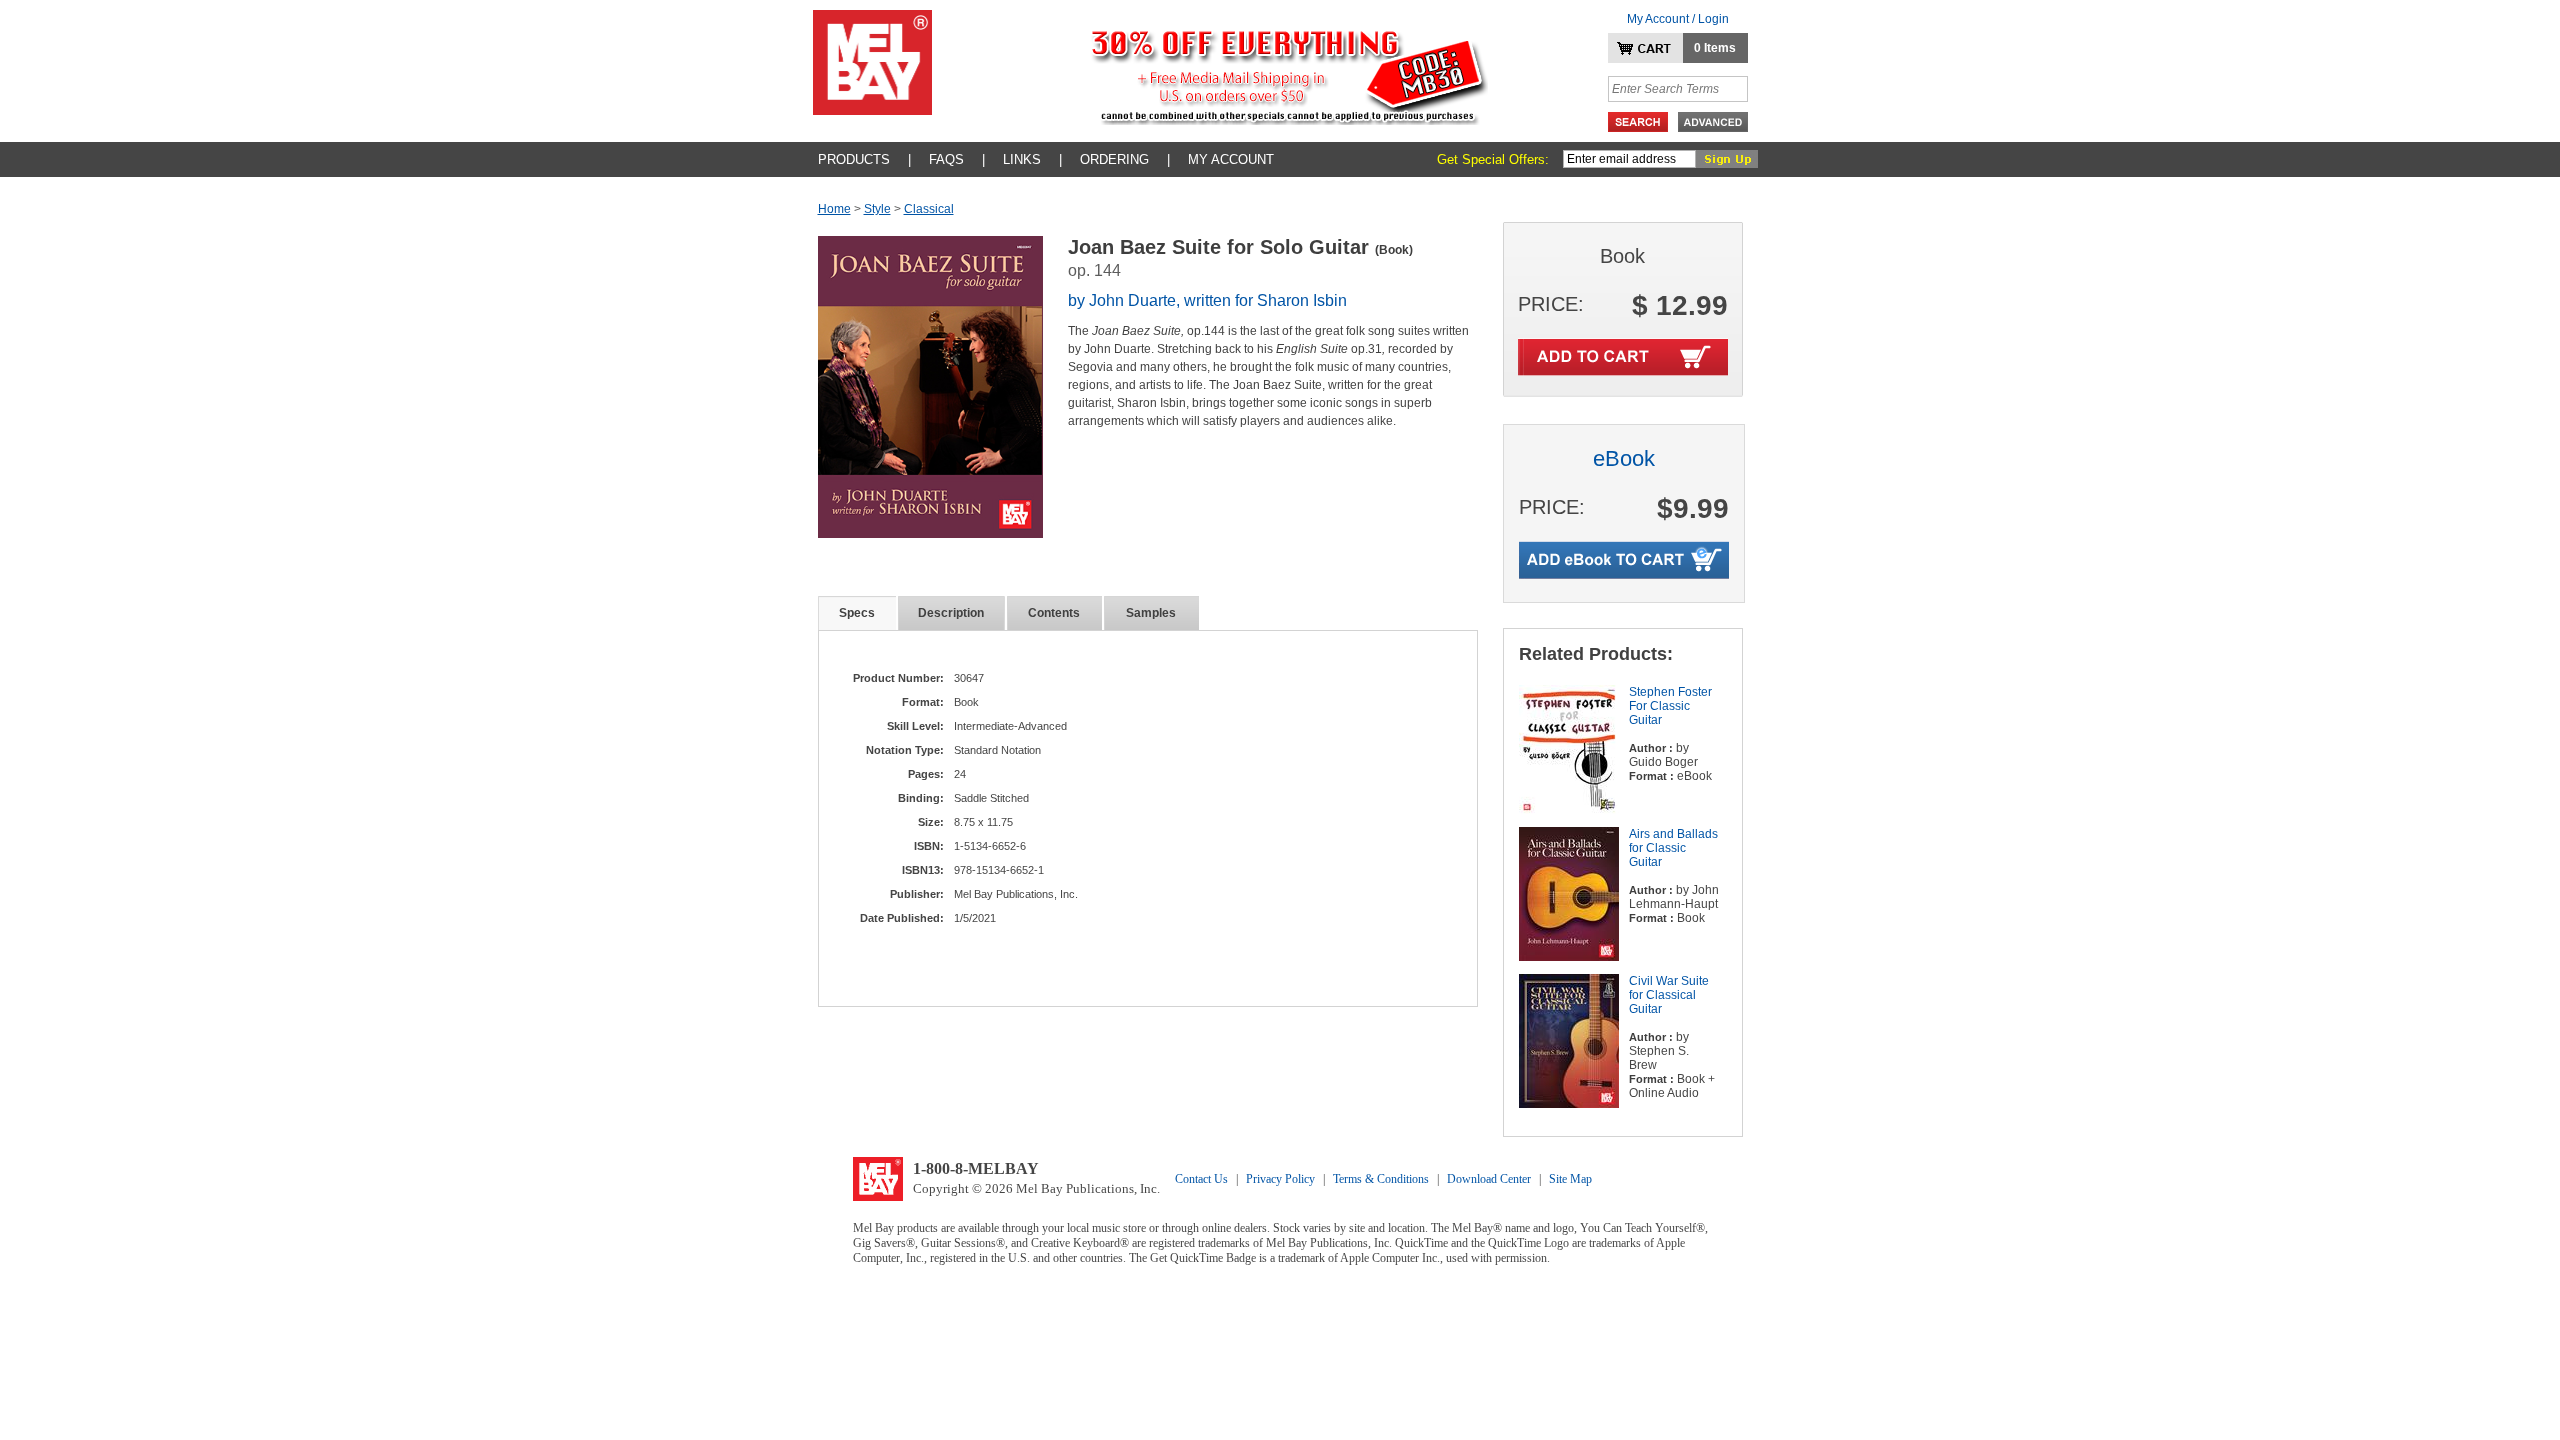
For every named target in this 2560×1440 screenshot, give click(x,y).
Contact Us (1201, 1179)
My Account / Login (1678, 19)
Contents (1054, 613)
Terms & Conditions (1381, 1179)
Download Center (1489, 1179)
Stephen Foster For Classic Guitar (1670, 706)
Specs (857, 613)
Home (834, 209)
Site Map (1570, 1179)
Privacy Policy (1280, 1179)
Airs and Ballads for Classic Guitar (1673, 848)
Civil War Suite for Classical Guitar (1669, 995)
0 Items (1715, 48)
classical (929, 209)
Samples (1151, 613)
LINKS (1022, 159)
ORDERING (1114, 159)
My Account (1231, 159)
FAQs (946, 159)
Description (951, 613)
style (877, 209)
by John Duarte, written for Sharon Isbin (1207, 300)
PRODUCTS (854, 159)
